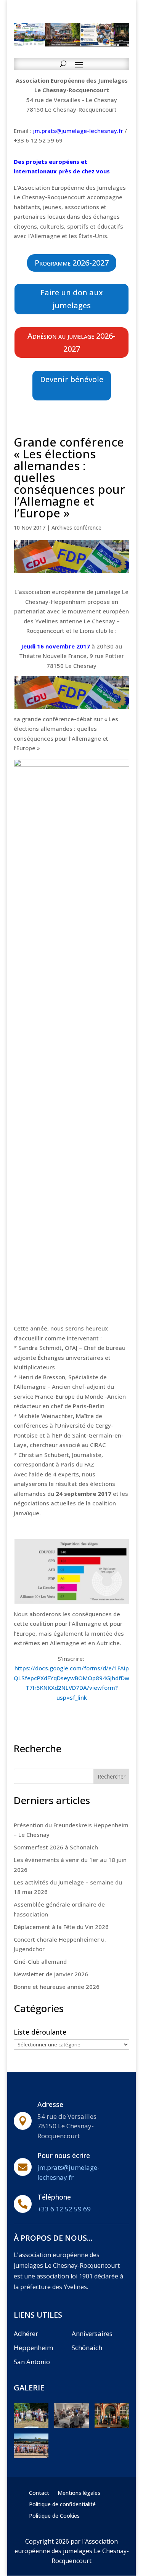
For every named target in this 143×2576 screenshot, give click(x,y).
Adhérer (26, 2333)
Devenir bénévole (72, 379)
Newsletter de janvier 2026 (51, 1974)
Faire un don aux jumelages (72, 299)
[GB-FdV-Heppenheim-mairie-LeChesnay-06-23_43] (31, 2456)
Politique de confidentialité (62, 2505)
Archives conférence (76, 528)
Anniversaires (92, 2333)
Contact (39, 2493)
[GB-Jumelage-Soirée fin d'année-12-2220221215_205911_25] (71, 2426)
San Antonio (32, 2362)
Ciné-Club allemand (40, 1961)
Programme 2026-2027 (72, 263)
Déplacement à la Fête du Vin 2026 (61, 1927)
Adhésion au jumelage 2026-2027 (71, 342)
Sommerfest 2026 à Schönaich (56, 1847)
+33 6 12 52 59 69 (64, 2209)
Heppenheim (33, 2348)
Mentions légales (79, 2493)
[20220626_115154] (31, 2426)
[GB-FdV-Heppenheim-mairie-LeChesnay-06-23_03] (112, 2426)
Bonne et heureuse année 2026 (57, 1987)
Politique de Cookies (54, 2516)
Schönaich (87, 2348)
